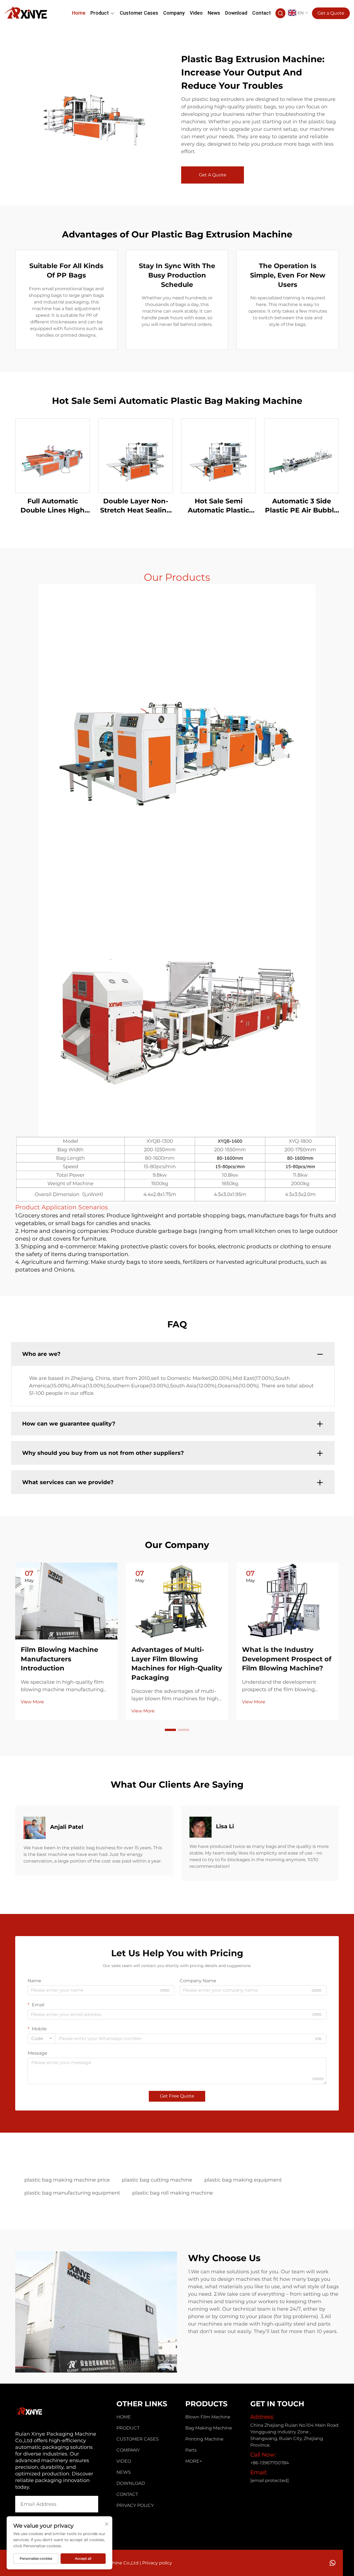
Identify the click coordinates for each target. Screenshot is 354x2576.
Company (174, 13)
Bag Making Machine (209, 2428)
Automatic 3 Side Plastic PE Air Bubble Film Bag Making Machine (301, 506)
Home (79, 13)
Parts (191, 2450)
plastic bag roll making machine (173, 2193)
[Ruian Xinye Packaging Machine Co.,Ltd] (26, 12)
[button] (170, 1730)
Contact (261, 13)
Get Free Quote (177, 2096)
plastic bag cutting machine (157, 2180)
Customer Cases (139, 13)
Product (100, 13)
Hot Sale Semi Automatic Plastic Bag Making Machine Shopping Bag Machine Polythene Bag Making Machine (219, 506)
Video (196, 13)
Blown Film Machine (208, 2417)
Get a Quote (331, 13)
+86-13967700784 (270, 2463)
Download (236, 13)
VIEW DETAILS (53, 455)
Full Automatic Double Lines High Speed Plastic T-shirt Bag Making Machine (53, 506)
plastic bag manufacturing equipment (72, 2193)
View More (32, 1702)
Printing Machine (204, 2439)
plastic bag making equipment (243, 2180)
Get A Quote (213, 175)
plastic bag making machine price (67, 2180)
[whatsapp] (333, 2563)
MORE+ (194, 2461)
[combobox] (41, 2039)
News (214, 13)
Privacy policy (135, 2505)
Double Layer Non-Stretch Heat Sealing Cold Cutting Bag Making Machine (136, 506)
